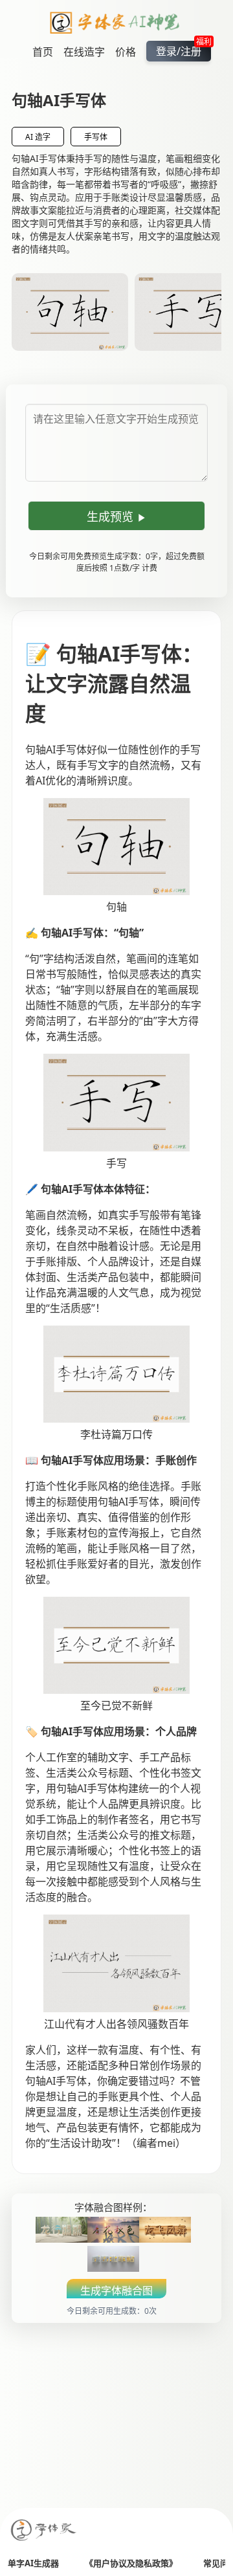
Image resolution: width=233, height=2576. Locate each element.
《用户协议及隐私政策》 (131, 2563)
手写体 (96, 137)
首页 (43, 52)
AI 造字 (38, 137)
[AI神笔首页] (117, 25)
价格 (126, 52)
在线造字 (84, 52)
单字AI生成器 (33, 2563)
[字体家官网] (44, 2531)
